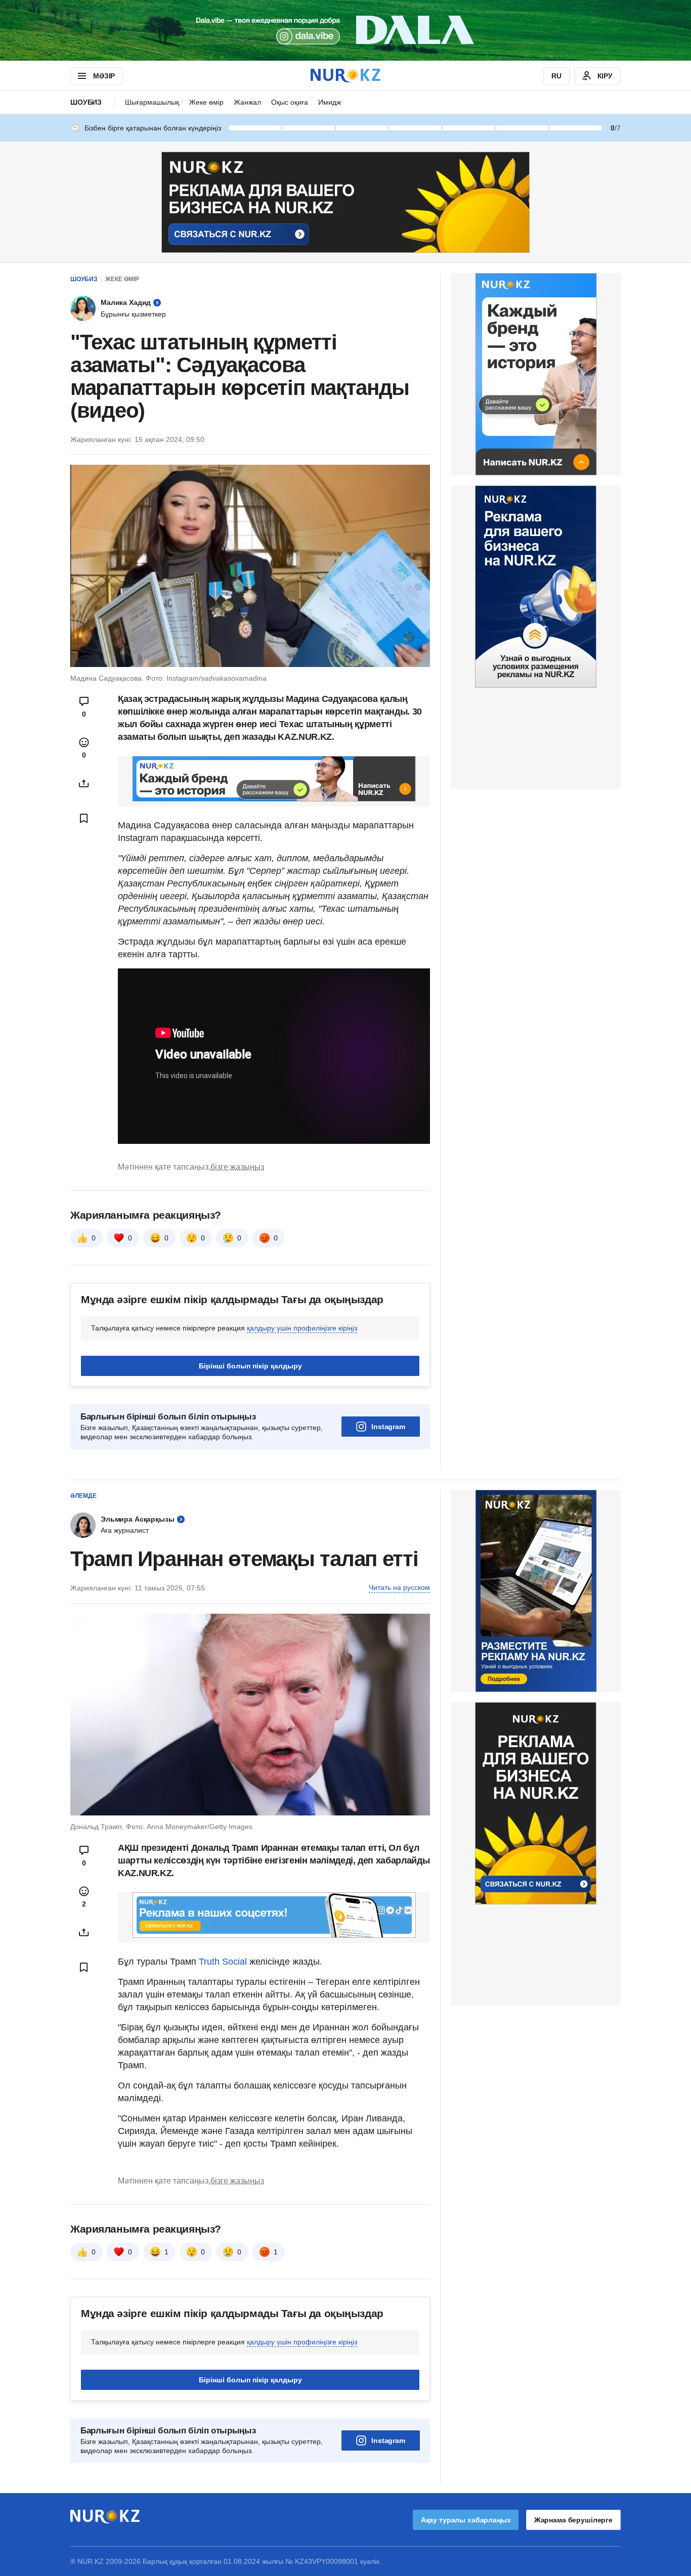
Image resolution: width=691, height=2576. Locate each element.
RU (556, 76)
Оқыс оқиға (290, 102)
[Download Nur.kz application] (345, 30)
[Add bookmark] (84, 818)
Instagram (388, 1427)
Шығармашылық (152, 102)
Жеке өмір (206, 102)
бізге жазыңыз (237, 1167)
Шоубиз (86, 102)
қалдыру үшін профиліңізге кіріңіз (302, 1328)
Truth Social (223, 1962)
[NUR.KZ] (345, 76)
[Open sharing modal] (84, 783)
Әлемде (83, 1496)
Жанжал (247, 102)
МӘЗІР (104, 76)
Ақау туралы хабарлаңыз (466, 2520)
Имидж (330, 102)
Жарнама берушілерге (573, 2520)
